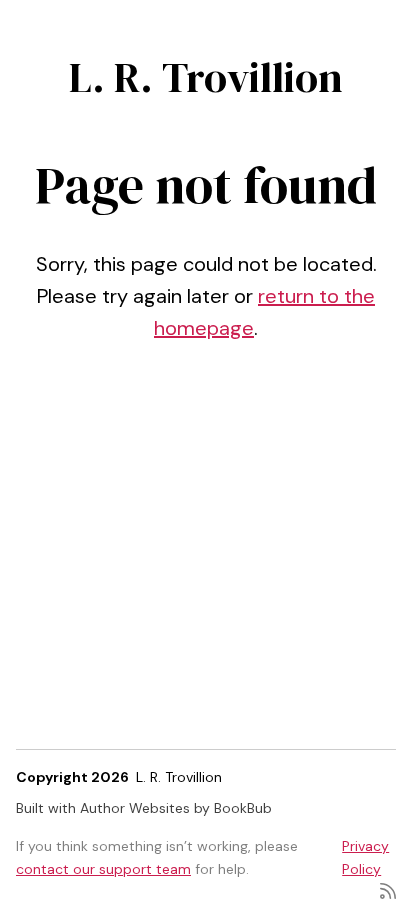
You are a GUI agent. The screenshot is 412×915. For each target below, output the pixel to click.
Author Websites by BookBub (176, 808)
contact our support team (103, 869)
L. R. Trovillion (206, 77)
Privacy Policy (365, 857)
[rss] (388, 889)
